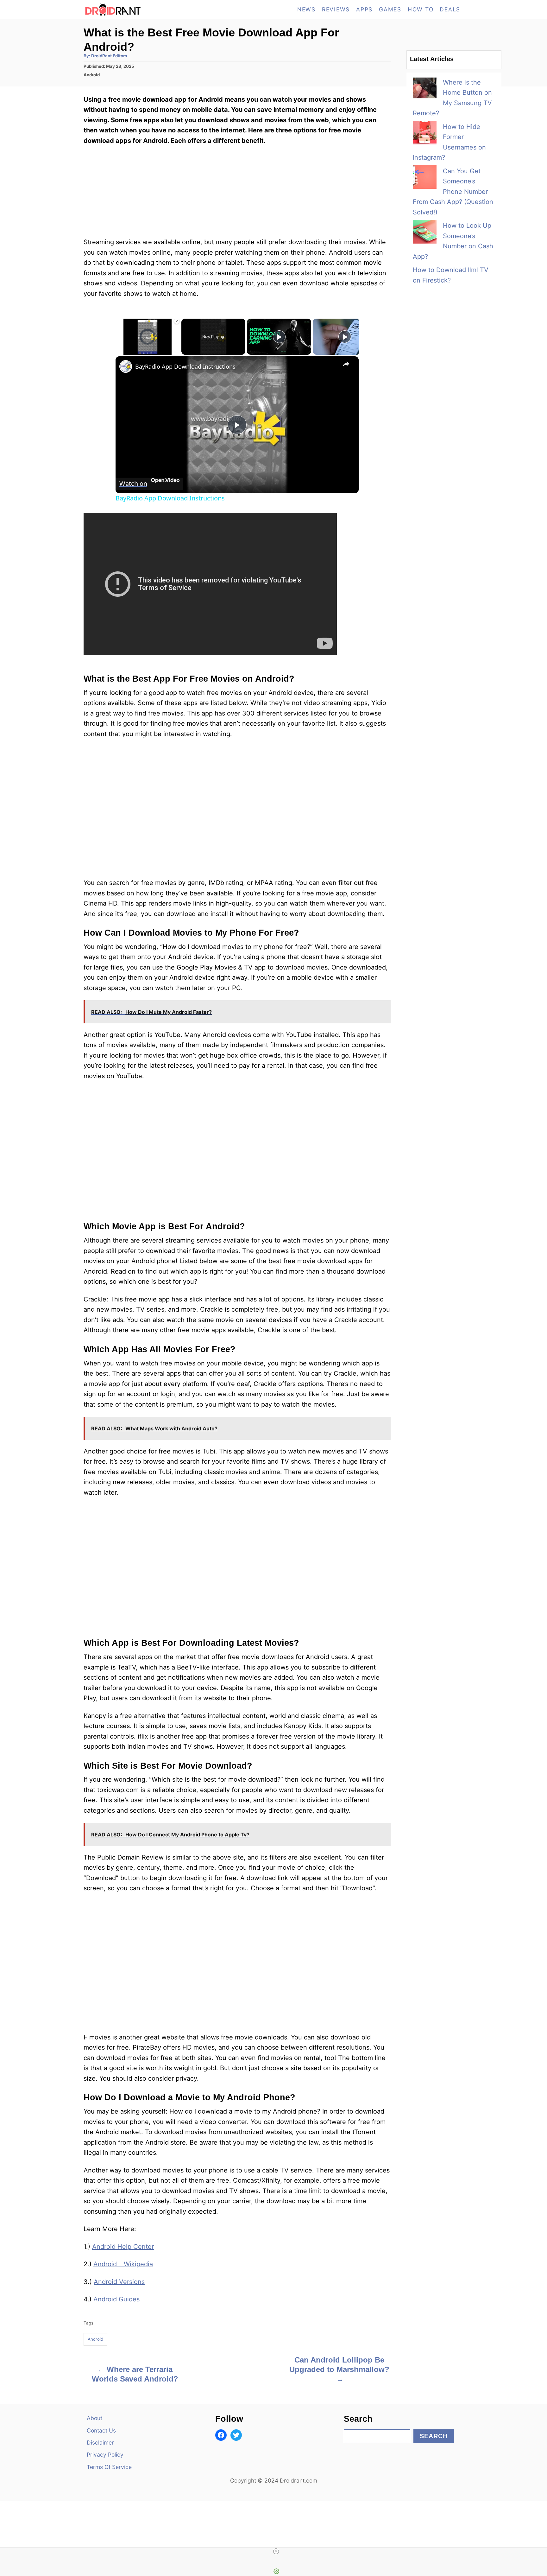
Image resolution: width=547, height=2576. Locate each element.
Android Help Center (123, 2247)
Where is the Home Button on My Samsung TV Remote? (452, 98)
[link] (126, 366)
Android (92, 75)
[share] (346, 364)
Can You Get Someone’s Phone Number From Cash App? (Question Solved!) (453, 192)
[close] (276, 2551)
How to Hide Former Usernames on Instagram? (449, 142)
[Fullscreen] (176, 351)
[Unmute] (127, 351)
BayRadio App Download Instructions (185, 366)
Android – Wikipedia (123, 2264)
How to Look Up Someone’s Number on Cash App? (453, 241)
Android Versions (119, 2282)
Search (434, 2436)
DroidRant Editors (109, 56)
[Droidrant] (141, 10)
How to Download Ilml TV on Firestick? (451, 275)
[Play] (119, 351)
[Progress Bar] (148, 347)
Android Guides (116, 2299)
